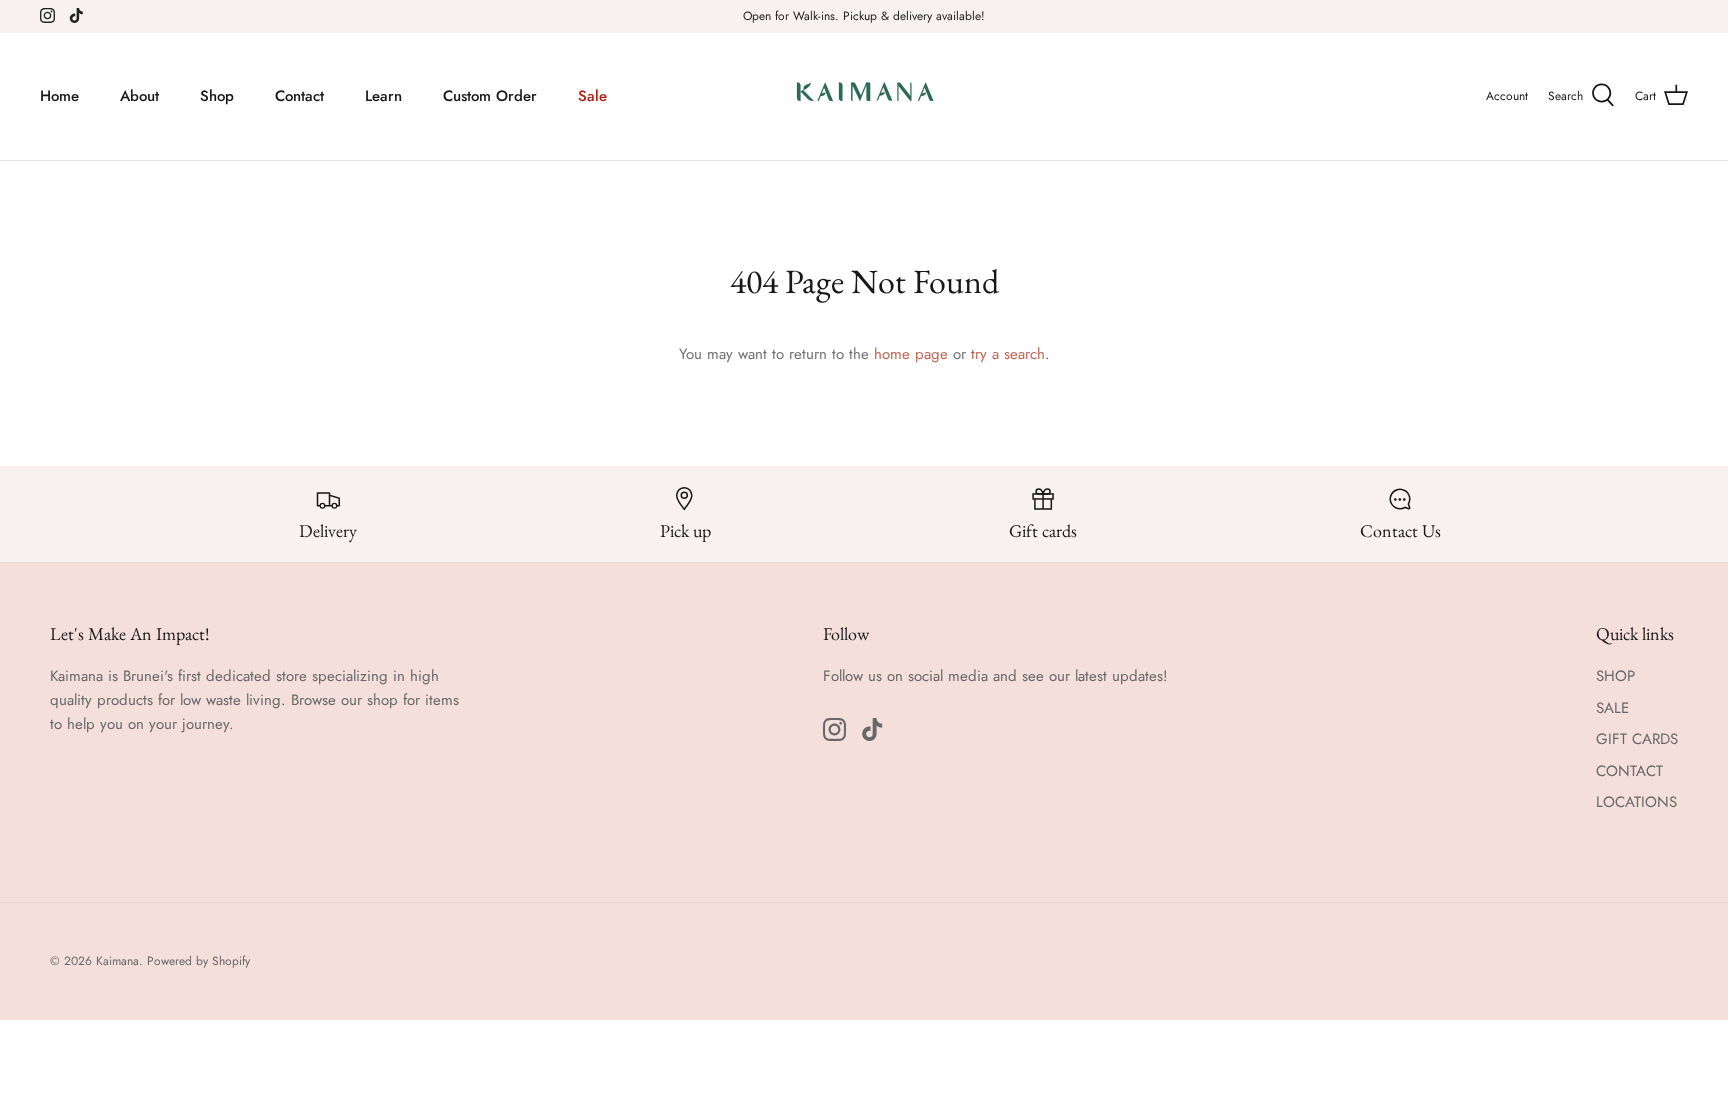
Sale (592, 96)
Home (59, 96)
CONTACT (1629, 771)
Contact (299, 96)
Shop (217, 96)
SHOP (1615, 676)
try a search (1008, 354)
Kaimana (117, 961)
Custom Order (490, 96)
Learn (383, 96)
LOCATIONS (1636, 802)
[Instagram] (47, 15)
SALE (1612, 708)
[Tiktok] (76, 15)
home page (911, 354)
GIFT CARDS (1637, 739)
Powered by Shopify (198, 961)
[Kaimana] (864, 96)
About (139, 96)
